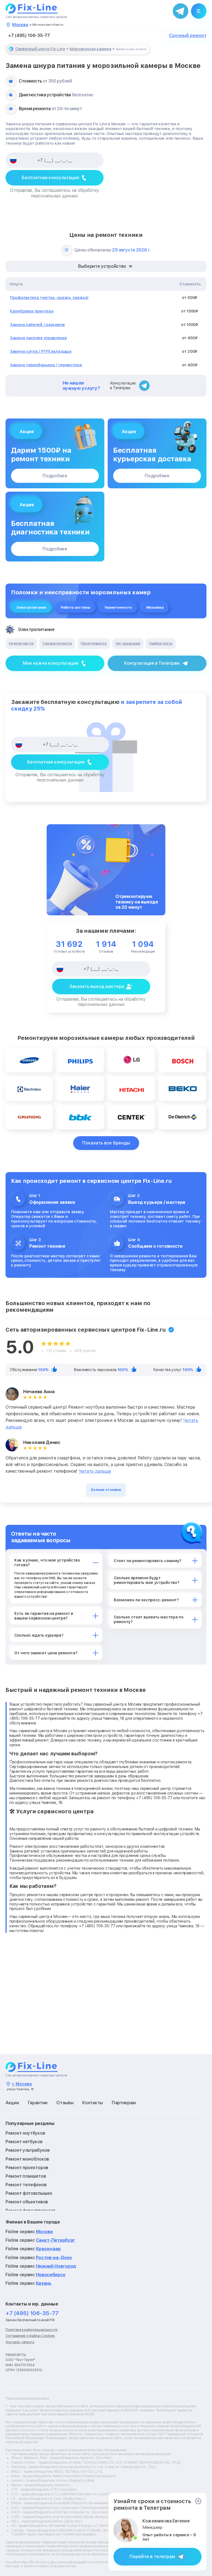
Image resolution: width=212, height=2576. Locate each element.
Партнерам (124, 2103)
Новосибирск (51, 2275)
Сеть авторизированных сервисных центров (36, 17)
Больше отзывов (106, 1490)
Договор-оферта (20, 2342)
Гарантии (38, 2103)
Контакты (93, 2103)
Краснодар (48, 2249)
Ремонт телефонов (26, 2185)
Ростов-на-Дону (54, 2258)
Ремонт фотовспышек (29, 2193)
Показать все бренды (106, 1143)
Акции (12, 2103)
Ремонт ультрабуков (28, 2150)
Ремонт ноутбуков (25, 2133)
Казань (44, 2283)
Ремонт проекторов (27, 2168)
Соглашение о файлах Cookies (30, 2336)
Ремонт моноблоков (27, 2159)
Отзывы (65, 2103)
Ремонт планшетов (26, 2176)
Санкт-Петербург (56, 2240)
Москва (44, 2232)
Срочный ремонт (188, 36)
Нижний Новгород (56, 2266)
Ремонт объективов (27, 2202)
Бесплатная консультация (50, 178)
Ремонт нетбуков (24, 2142)
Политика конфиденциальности (31, 2330)
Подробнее (55, 476)
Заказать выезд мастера (97, 986)
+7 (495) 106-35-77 (29, 36)
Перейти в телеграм (152, 2557)
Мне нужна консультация (51, 663)
